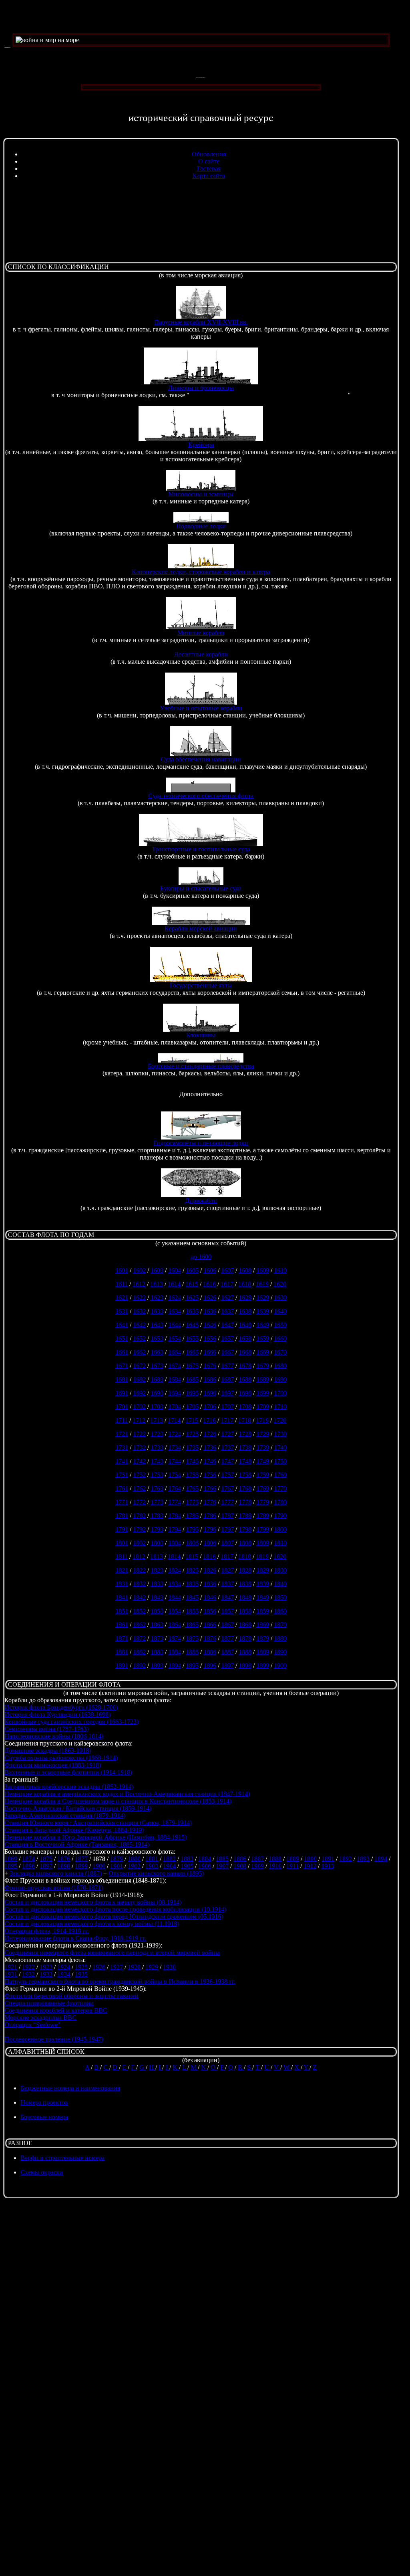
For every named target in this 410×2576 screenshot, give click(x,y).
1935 (81, 1974)
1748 (245, 1461)
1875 (192, 1638)
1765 (192, 1488)
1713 (157, 1420)
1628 (245, 1298)
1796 (210, 1529)
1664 (175, 1352)
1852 (139, 1611)
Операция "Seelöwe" (32, 2025)
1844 (175, 1597)
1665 (192, 1352)
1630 (280, 1298)
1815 (192, 1557)
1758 (245, 1475)
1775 (192, 1502)
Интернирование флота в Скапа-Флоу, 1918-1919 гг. (75, 1938)
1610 (280, 1270)
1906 (205, 1866)
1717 (227, 1420)
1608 (245, 1270)
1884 (175, 1652)
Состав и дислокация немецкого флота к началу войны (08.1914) (93, 1902)
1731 (122, 1448)
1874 (175, 1638)
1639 (263, 1311)
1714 (174, 1420)
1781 (122, 1516)
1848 (245, 1597)
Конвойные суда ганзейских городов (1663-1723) (71, 1722)
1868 (245, 1625)
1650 (280, 1325)
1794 (175, 1529)
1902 (134, 1866)
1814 (174, 1557)
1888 (245, 1652)
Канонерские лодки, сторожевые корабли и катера (201, 572)
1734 (175, 1448)
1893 (157, 1666)
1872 (139, 1638)
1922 (28, 1967)
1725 (192, 1434)
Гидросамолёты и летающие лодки (201, 1143)
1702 (139, 1407)
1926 (99, 1967)
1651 (122, 1339)
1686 (210, 1379)
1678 (245, 1366)
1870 (280, 1625)
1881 (122, 1652)
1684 (175, 1379)
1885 (192, 1652)
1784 (175, 1516)
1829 (263, 1570)
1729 (263, 1434)
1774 (175, 1502)
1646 (210, 1325)
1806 (210, 1543)
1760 (280, 1475)
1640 (280, 1311)
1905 (187, 1866)
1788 (245, 1516)
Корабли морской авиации (201, 928)
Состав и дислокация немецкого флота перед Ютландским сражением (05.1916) (114, 1916)
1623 (157, 1298)
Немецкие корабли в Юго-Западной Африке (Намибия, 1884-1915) (95, 1837)
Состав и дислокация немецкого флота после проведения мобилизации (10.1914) (115, 1909)
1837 (227, 1584)
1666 (210, 1352)
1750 (280, 1461)
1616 (209, 1284)
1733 (157, 1448)
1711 (122, 1420)
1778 (245, 1502)
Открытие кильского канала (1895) (156, 1873)
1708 (245, 1407)
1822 (139, 1570)
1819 (262, 1557)
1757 (227, 1475)
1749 (263, 1461)
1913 (328, 1866)
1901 (117, 1866)
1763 (157, 1488)
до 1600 (201, 1257)
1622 (139, 1298)
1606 (210, 1270)
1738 (245, 1448)
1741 (122, 1461)
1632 (139, 1311)
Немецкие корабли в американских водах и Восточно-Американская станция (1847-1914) (127, 1794)
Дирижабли (201, 1201)
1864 (175, 1625)
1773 (157, 1502)
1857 (227, 1611)
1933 (46, 1974)
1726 (210, 1434)
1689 (263, 1379)
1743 (157, 1461)
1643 (157, 1325)
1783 (157, 1516)
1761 (122, 1488)
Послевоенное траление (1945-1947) (54, 2039)
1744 (175, 1461)
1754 (175, 1475)
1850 (280, 1597)
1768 (245, 1488)
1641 (122, 1325)
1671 (122, 1366)
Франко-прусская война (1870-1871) (54, 1888)
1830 (280, 1570)
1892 (139, 1666)
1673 (157, 1366)
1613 (157, 1284)
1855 (192, 1611)
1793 (157, 1529)
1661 (122, 1352)
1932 (28, 1974)
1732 (139, 1448)
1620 (280, 1284)
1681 (122, 1379)
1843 (157, 1597)
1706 (210, 1407)
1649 (263, 1325)
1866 (210, 1625)
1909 (257, 1866)
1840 (280, 1584)
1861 (122, 1625)
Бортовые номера (44, 2117)
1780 (280, 1502)
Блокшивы (201, 1035)
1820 (280, 1557)
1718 (245, 1420)
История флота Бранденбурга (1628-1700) (61, 1707)
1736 (210, 1448)
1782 (139, 1516)
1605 (192, 1270)
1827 (227, 1570)
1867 (227, 1625)
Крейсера (201, 445)
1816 (209, 1557)
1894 (175, 1666)
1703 (157, 1407)
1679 (263, 1366)
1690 (280, 1379)
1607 (227, 1270)
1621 (122, 1298)
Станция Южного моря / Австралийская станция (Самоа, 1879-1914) (98, 1823)
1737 (227, 1448)
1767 (227, 1488)
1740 (280, 1448)
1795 (192, 1529)
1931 (11, 1974)
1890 (280, 1652)
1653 (157, 1339)
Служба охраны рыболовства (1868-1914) (61, 1758)
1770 (280, 1488)
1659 (263, 1339)
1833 (157, 1584)
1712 (139, 1420)
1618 (245, 1284)
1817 (227, 1557)
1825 (192, 1570)
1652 (139, 1339)
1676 (210, 1366)
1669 (263, 1352)
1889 (263, 1652)
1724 (175, 1434)
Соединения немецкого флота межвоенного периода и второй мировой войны (112, 1953)
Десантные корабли (201, 654)
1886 (210, 1652)
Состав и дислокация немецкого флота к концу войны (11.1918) (92, 1924)
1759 (263, 1475)
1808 (245, 1543)
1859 (263, 1611)
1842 (139, 1597)
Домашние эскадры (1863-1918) (48, 1751)
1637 (227, 1311)
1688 (245, 1379)
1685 (192, 1379)
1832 (139, 1584)
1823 (157, 1570)
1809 (263, 1543)
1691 (122, 1393)
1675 (192, 1366)
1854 (175, 1611)
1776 (210, 1502)
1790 (280, 1516)
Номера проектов (44, 2102)
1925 (81, 1967)
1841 (122, 1597)
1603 (157, 1270)
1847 (227, 1597)
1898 (245, 1666)
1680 (280, 1366)
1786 (210, 1516)
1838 (245, 1584)
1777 (227, 1502)
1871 (122, 1638)
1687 (227, 1379)
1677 (227, 1366)
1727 (227, 1434)
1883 (157, 1652)
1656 (210, 1339)
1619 (262, 1284)
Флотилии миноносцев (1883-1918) (53, 1765)
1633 (157, 1311)
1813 (157, 1557)
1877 (227, 1638)
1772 (139, 1502)
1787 (227, 1516)
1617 (227, 1284)
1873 (157, 1638)
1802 (139, 1543)
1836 (210, 1584)
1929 (152, 1967)
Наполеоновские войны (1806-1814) (54, 1736)
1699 (263, 1393)
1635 (192, 1311)
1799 (263, 1529)
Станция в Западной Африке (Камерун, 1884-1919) (74, 1830)
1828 (245, 1570)
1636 (210, 1311)
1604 (175, 1270)
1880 (280, 1638)
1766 (210, 1488)
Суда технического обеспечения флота (201, 796)
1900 (280, 1666)
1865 (192, 1625)
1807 (227, 1543)
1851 (122, 1611)
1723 (157, 1434)
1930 (169, 1967)
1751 (122, 1475)
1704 (175, 1407)
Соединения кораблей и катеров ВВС (56, 2010)
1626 (210, 1298)
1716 (209, 1420)
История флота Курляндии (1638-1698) (57, 1714)
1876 (210, 1638)
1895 (192, 1666)
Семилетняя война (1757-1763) (46, 1729)
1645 (192, 1325)
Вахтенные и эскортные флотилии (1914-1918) (68, 1772)
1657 (227, 1339)
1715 (192, 1420)
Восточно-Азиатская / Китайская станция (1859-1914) (78, 1808)
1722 (139, 1434)
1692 (139, 1393)
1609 (263, 1270)
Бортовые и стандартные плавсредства (201, 1066)
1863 (157, 1625)
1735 (192, 1448)
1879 (263, 1638)
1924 (64, 1967)
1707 (227, 1407)
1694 (175, 1393)
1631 (122, 1311)
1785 (192, 1516)
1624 (175, 1298)
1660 (280, 1339)
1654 (175, 1339)
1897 (227, 1666)
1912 (310, 1866)
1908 (240, 1866)
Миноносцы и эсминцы (201, 494)
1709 (263, 1407)
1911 (292, 1866)
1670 (280, 1352)
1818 (245, 1557)
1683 (157, 1379)
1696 (210, 1393)
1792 (139, 1529)
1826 (210, 1570)
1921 (11, 1967)
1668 (245, 1352)
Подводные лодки (201, 526)
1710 (280, 1407)
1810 (280, 1543)
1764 (175, 1488)
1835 (192, 1584)
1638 (245, 1311)
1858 (245, 1611)
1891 (122, 1666)
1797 (227, 1529)
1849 (263, 1597)
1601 (122, 1270)
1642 (139, 1325)
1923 (46, 1967)
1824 (175, 1570)
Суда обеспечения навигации (201, 759)
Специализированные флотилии (49, 2003)
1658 (245, 1339)
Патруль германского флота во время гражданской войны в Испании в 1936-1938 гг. (120, 1981)
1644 (175, 1325)
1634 (175, 1311)
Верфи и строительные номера (62, 2158)
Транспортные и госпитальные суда (201, 849)
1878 (245, 1638)
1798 (245, 1529)
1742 (139, 1461)
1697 (227, 1393)
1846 (210, 1597)
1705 (192, 1407)
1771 (122, 1502)
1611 (122, 1284)
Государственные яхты (201, 985)
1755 (192, 1475)
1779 (263, 1502)
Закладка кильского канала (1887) (56, 1873)
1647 (227, 1325)
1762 (139, 1488)
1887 (227, 1652)
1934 (64, 1974)
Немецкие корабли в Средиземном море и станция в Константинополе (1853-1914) (118, 1801)
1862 (139, 1625)
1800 (280, 1529)
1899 (263, 1666)
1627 (227, 1298)
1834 (175, 1584)
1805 (192, 1543)
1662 (139, 1352)
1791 (122, 1529)
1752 (139, 1475)
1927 (117, 1967)
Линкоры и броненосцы (201, 388)
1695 (192, 1393)
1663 (157, 1352)
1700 (280, 1393)
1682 (139, 1379)
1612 (139, 1284)
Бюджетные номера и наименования (70, 2088)
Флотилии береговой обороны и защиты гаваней (71, 1996)
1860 (280, 1611)
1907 (222, 1866)
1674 (175, 1366)
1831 (122, 1584)
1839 (263, 1584)
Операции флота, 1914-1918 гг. (47, 1931)
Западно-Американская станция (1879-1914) (65, 1815)
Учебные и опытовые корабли (201, 708)
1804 (175, 1543)
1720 (280, 1420)
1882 (139, 1652)
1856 (210, 1611)
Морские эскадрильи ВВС (40, 2017)
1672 (139, 1366)
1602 (139, 1270)
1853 (157, 1611)
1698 (245, 1393)
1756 (210, 1475)
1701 (122, 1407)
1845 (192, 1597)
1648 (245, 1325)
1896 (210, 1666)
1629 (263, 1298)
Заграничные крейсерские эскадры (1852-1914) (69, 1787)
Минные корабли (201, 633)
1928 (134, 1967)
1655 (192, 1339)
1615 (192, 1284)
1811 (122, 1557)
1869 (263, 1625)
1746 (210, 1461)
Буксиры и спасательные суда (201, 888)
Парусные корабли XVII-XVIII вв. (201, 322)
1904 (169, 1866)
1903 (152, 1866)
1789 (263, 1516)
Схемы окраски (42, 2172)
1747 (227, 1461)
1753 (157, 1475)
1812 (139, 1557)
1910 (275, 1866)
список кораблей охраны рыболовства (341, 586)
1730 (280, 1434)
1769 (263, 1488)
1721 (122, 1434)
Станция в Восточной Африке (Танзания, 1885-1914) (77, 1844)
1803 (157, 1543)
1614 (174, 1284)
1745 (192, 1461)
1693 (157, 1393)
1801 (122, 1543)
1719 (262, 1420)
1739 (263, 1448)
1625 (192, 1298)
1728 (245, 1434)
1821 (122, 1570)
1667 (227, 1352)
